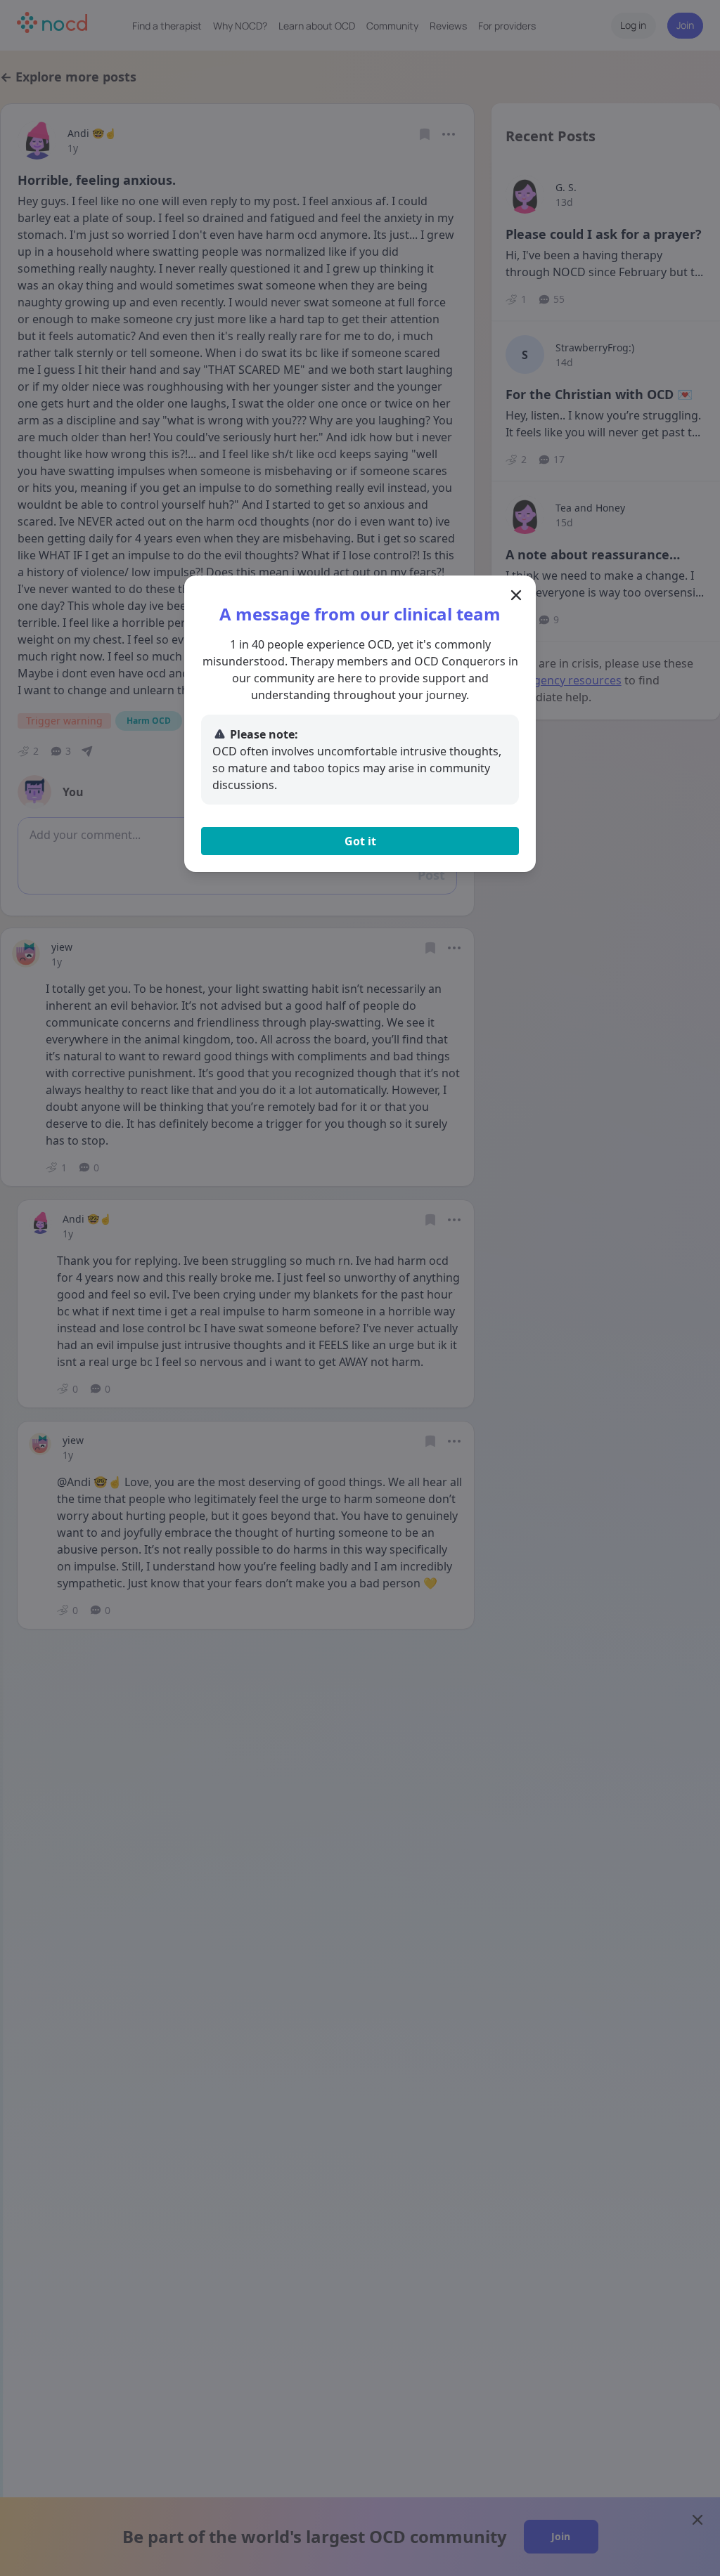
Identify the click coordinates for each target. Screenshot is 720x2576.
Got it (360, 841)
